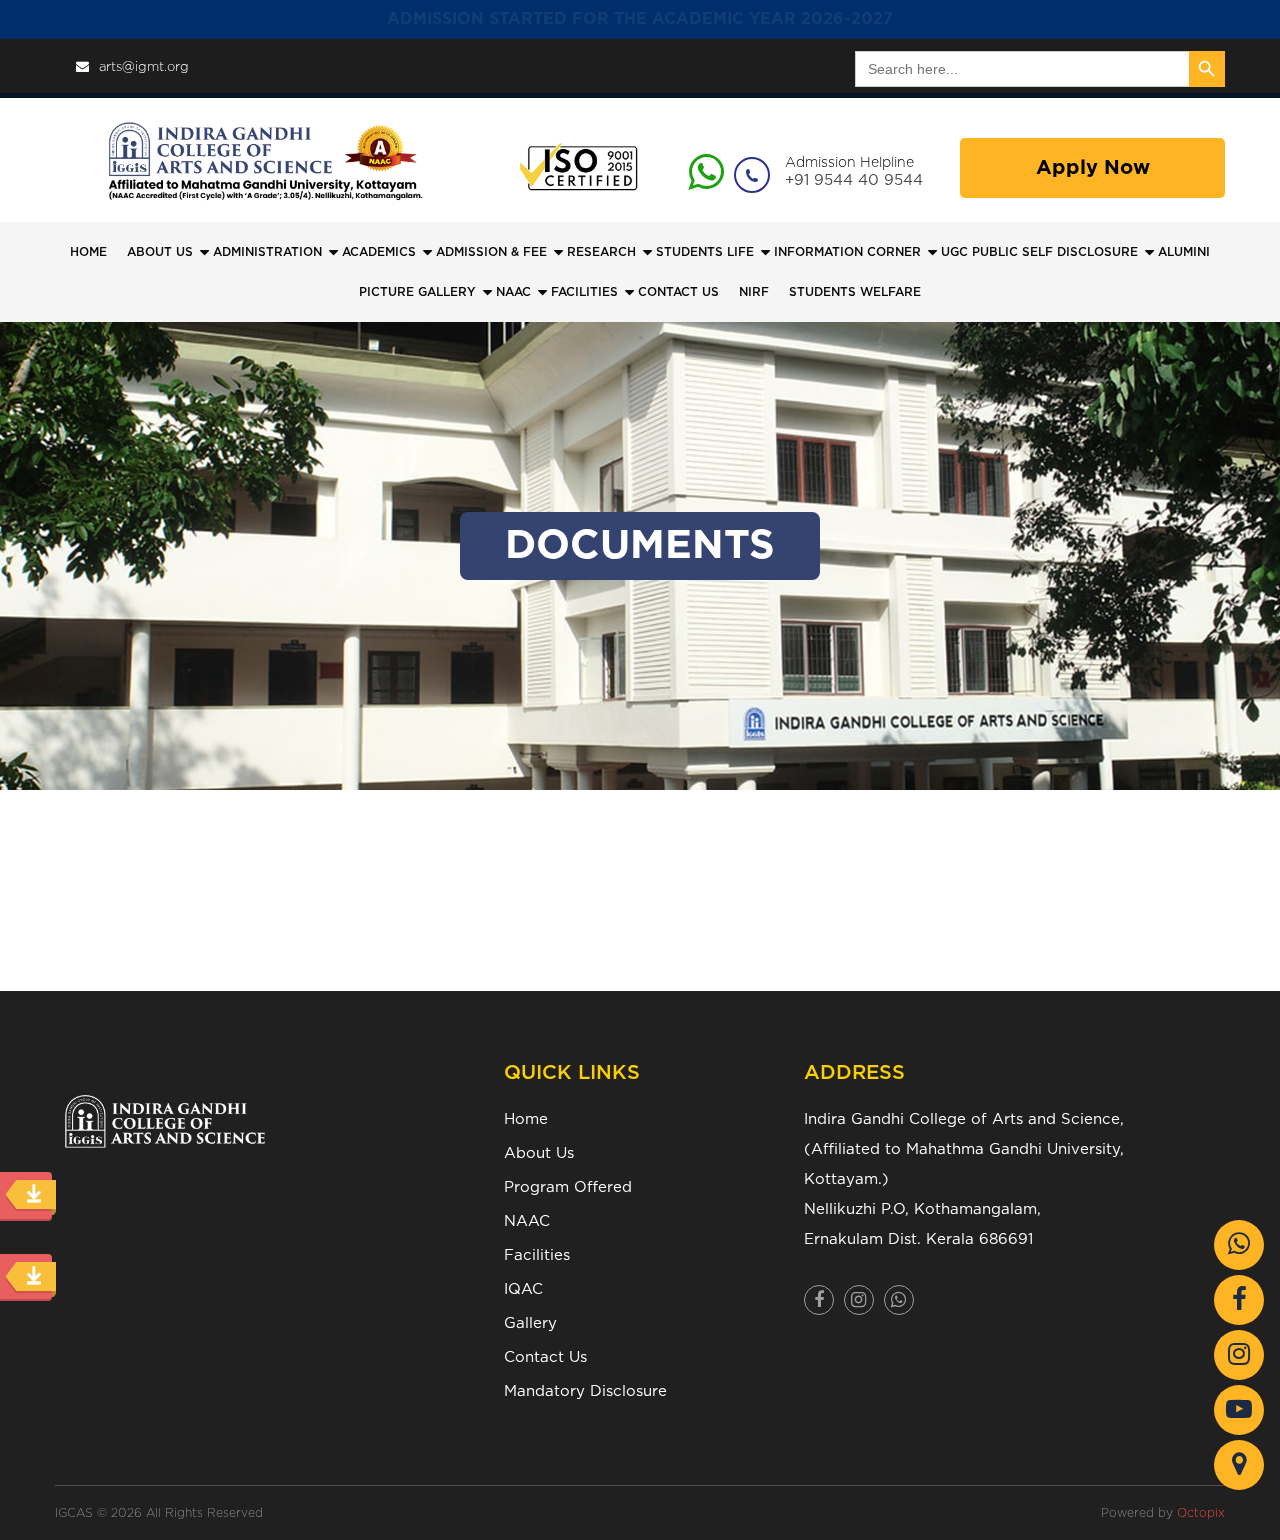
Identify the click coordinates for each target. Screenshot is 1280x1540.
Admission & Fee (491, 252)
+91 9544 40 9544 (854, 180)
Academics (379, 252)
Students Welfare (855, 292)
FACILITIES (584, 292)
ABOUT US (160, 252)
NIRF (754, 292)
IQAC (523, 1289)
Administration (267, 252)
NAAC (513, 292)
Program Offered (568, 1187)
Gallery (530, 1323)
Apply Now (1093, 168)
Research (601, 252)
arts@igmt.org (144, 67)
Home (88, 252)
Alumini (1184, 252)
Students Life (705, 252)
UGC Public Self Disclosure (1039, 252)
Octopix (1201, 1513)
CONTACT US (678, 292)
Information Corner (847, 252)
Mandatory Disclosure (585, 1391)
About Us (539, 1153)
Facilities (537, 1255)
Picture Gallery (417, 292)
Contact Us (545, 1357)
